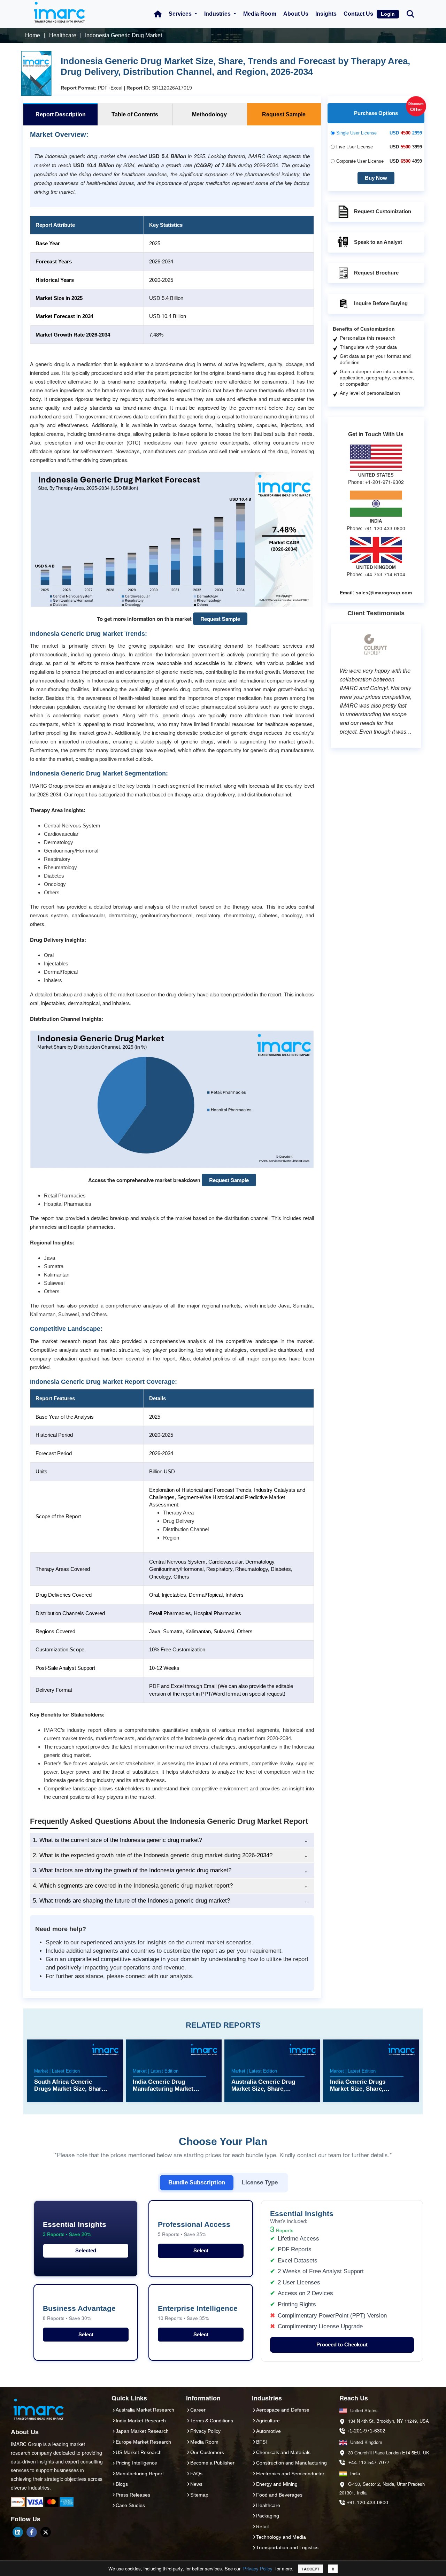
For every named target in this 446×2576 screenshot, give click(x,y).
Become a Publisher (212, 2463)
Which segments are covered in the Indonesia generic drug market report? (133, 1886)
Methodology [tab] (209, 114)
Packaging (268, 2516)
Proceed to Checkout (342, 2344)
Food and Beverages (279, 2495)
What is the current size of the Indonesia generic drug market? (117, 1840)
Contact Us (358, 14)
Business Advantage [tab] (79, 2313)
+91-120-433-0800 (367, 2502)
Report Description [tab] (61, 114)
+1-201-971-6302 (366, 2431)
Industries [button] (218, 14)
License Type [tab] (260, 2182)
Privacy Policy (258, 2569)
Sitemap (199, 2495)
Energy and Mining (277, 2484)
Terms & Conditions (212, 2421)
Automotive (268, 2431)
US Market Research (139, 2452)
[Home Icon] (158, 14)
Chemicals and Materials (283, 2452)
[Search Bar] (410, 13)
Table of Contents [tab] (135, 114)
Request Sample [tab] (284, 114)
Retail (262, 2527)
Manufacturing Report (140, 2474)
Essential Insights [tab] (75, 2229)
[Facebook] (32, 2532)
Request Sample (220, 619)
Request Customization (383, 211)
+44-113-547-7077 (369, 2462)
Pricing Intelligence (136, 2463)
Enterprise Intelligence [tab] (198, 2313)
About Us (296, 14)
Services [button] (181, 14)
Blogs (122, 2484)
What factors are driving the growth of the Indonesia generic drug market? (132, 1870)
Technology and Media (281, 2537)
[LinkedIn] (18, 2532)
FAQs (196, 2474)
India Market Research (141, 2421)
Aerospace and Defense (283, 2410)
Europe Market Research (143, 2442)
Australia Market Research (145, 2410)
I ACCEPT (311, 2569)
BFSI (262, 2442)
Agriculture (268, 2421)
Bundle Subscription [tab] (197, 2182)
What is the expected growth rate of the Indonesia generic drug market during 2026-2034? (153, 1855)
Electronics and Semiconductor (290, 2474)
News (196, 2484)
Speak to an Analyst (378, 242)
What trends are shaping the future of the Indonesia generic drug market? (131, 1901)
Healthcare (268, 2505)
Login (388, 14)
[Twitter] (46, 2532)
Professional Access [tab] (194, 2229)
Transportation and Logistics (287, 2547)
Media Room (260, 14)
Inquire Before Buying (381, 303)
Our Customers (207, 2452)
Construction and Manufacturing (291, 2463)
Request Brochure (376, 273)
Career (198, 2410)
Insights (326, 14)
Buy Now (376, 178)
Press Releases (133, 2495)
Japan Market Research (142, 2431)
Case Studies (130, 2505)
